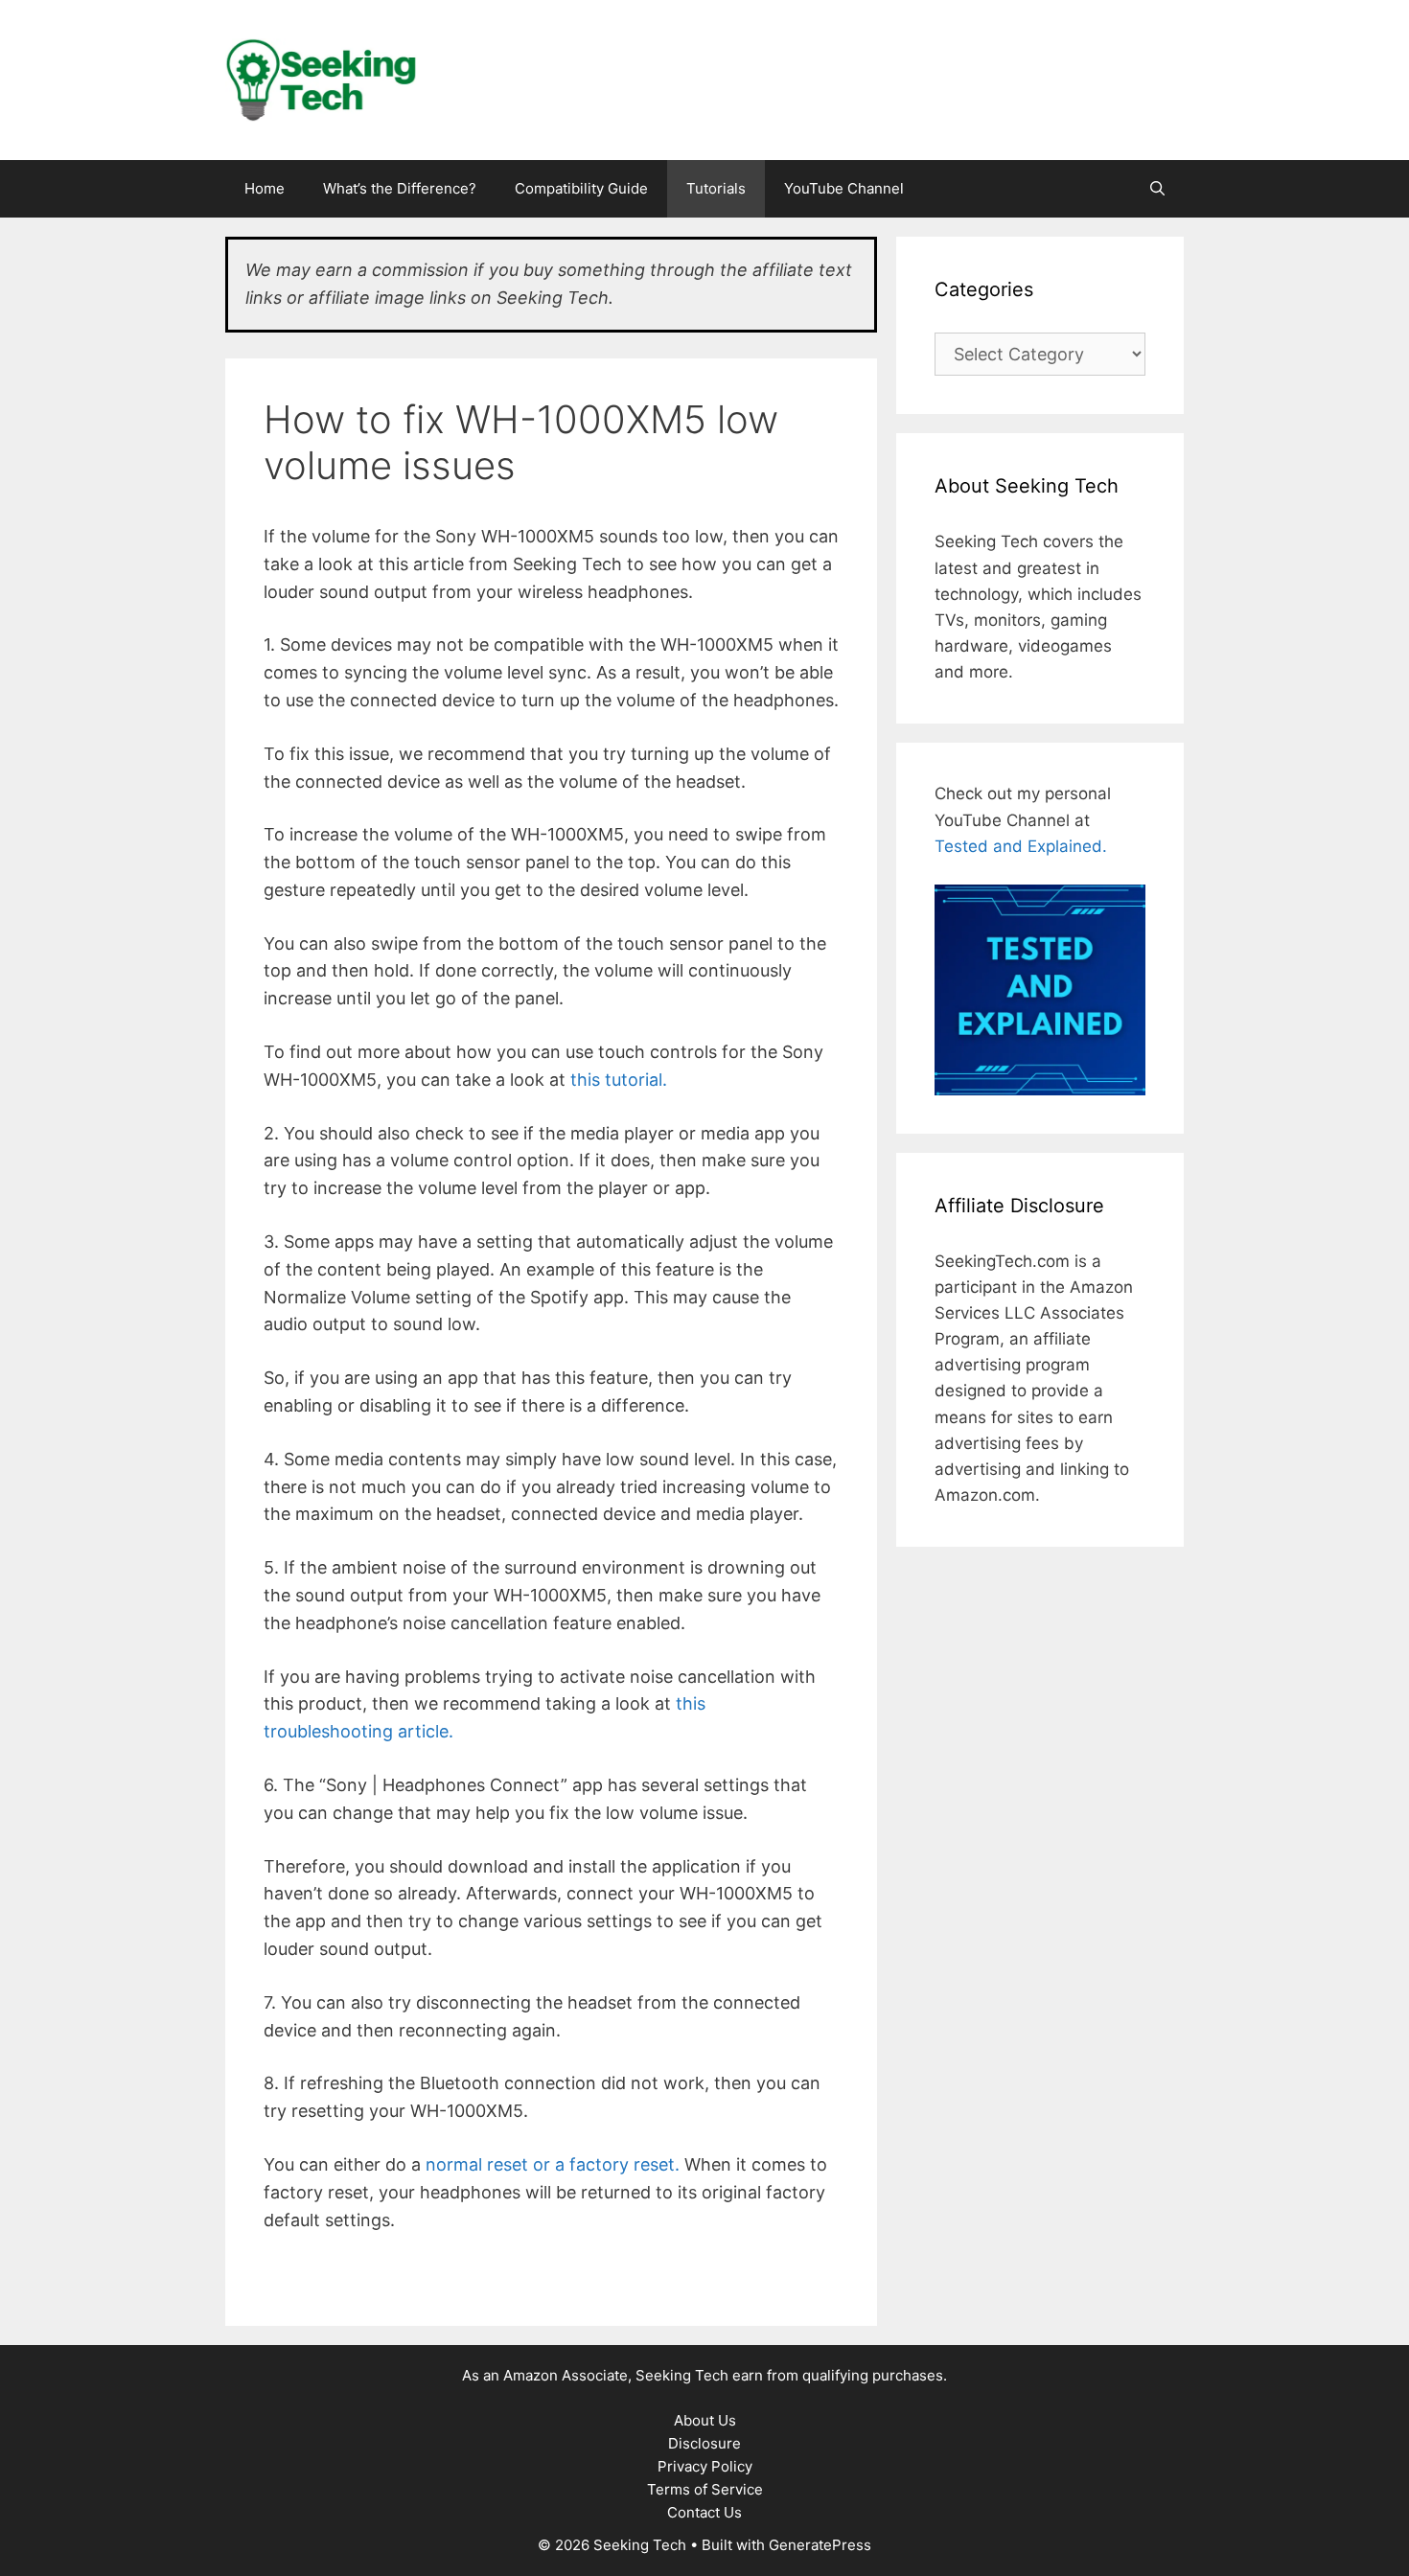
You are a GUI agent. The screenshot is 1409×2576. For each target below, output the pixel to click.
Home (265, 188)
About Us (705, 2420)
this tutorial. (619, 1080)
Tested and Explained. (1021, 846)
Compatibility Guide (581, 188)
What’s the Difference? (400, 188)
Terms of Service (705, 2489)
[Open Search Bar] (1157, 189)
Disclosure (704, 2443)
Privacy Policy (705, 2466)
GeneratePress (820, 2545)
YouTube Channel (844, 188)
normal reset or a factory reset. (553, 2164)
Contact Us (704, 2512)
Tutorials (716, 188)
